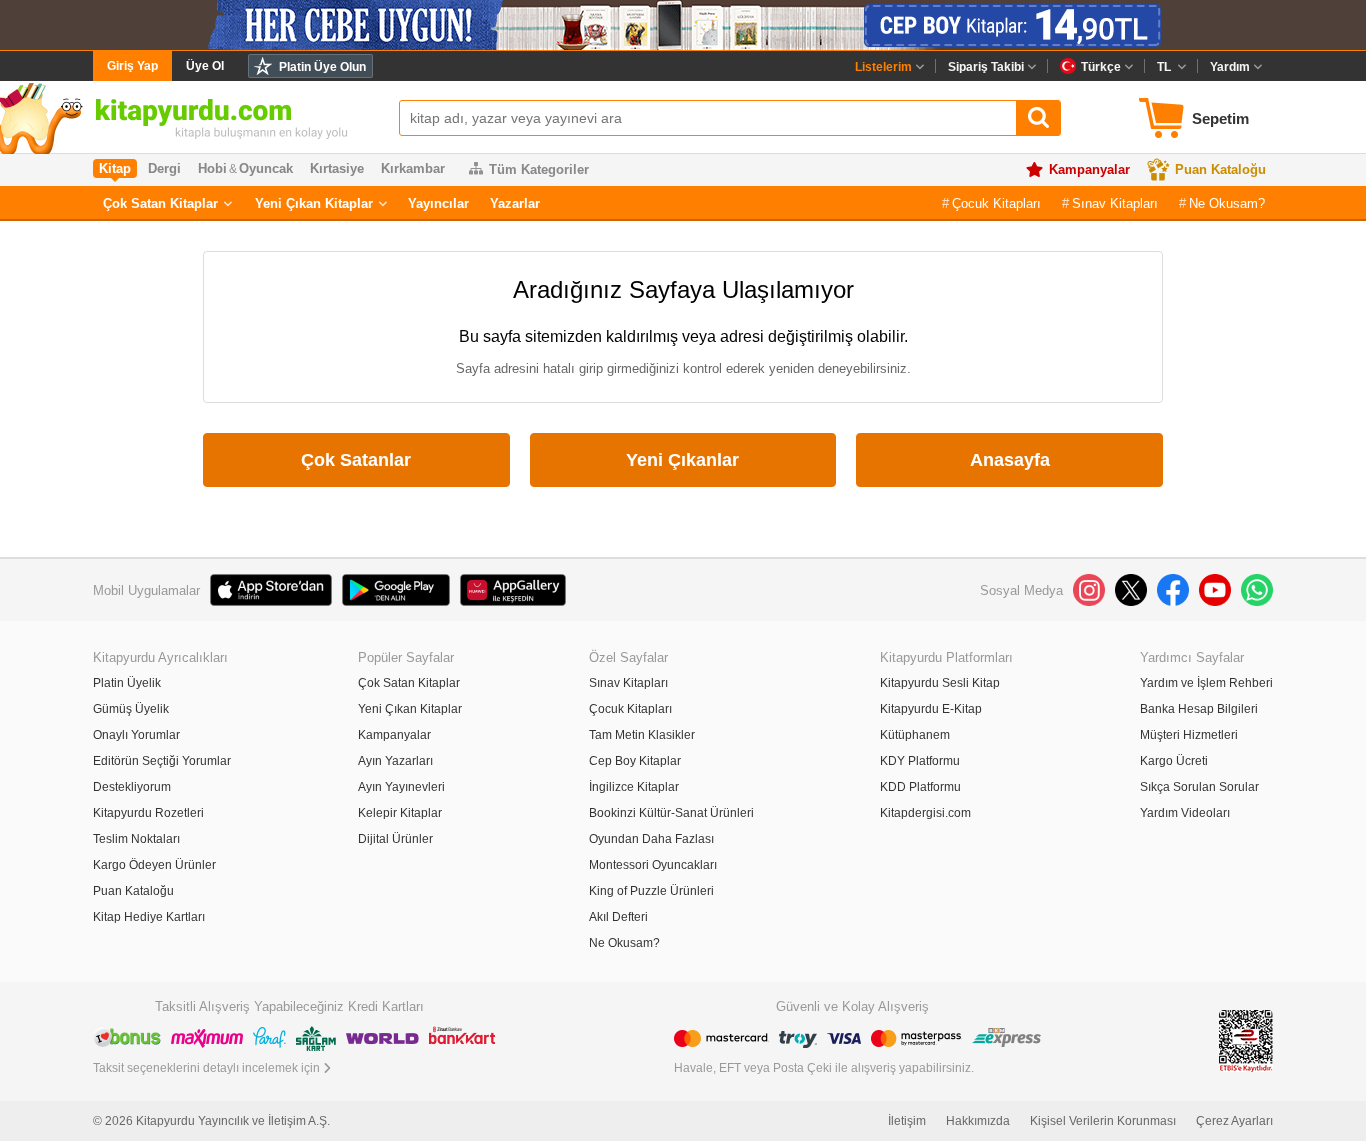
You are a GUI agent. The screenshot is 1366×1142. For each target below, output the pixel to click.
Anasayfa (1010, 460)
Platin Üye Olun (322, 67)
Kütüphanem (915, 735)
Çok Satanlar (356, 460)
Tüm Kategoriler (539, 169)
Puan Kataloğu (1220, 169)
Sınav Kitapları (1115, 203)
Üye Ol (205, 66)
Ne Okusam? (1227, 203)
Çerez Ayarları (1234, 1121)
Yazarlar (515, 203)
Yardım (1230, 67)
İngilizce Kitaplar (634, 787)
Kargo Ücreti (1174, 761)
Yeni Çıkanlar (682, 460)
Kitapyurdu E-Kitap (931, 709)
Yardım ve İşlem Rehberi (1206, 683)
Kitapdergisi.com (925, 813)
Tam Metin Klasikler (642, 735)
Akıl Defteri (618, 917)
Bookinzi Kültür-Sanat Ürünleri (671, 813)
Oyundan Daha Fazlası (651, 839)
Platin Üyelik (127, 683)
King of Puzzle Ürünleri (651, 891)
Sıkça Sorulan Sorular (1199, 787)
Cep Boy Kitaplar (635, 761)
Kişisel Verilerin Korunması (1103, 1121)
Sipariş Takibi (986, 67)
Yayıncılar (438, 203)
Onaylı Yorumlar (136, 735)
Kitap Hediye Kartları (149, 917)
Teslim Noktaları (136, 839)
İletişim (907, 1121)
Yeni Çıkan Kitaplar (314, 203)
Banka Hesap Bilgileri (1199, 709)
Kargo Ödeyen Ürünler (154, 865)
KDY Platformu (920, 761)
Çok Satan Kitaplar (160, 203)
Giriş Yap (132, 66)
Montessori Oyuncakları (653, 865)
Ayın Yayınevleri (401, 787)
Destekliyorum (132, 787)
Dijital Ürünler (395, 839)
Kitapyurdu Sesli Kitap (940, 683)
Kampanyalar (1089, 169)
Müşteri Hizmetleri (1189, 735)
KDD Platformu (920, 787)
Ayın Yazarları (395, 761)
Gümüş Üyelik (131, 709)
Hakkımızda (978, 1121)
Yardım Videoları (1185, 813)
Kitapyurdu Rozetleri (148, 813)
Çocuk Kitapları (996, 203)
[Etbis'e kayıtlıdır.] (1246, 1039)
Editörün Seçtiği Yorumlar (162, 761)
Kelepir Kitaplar (400, 813)
